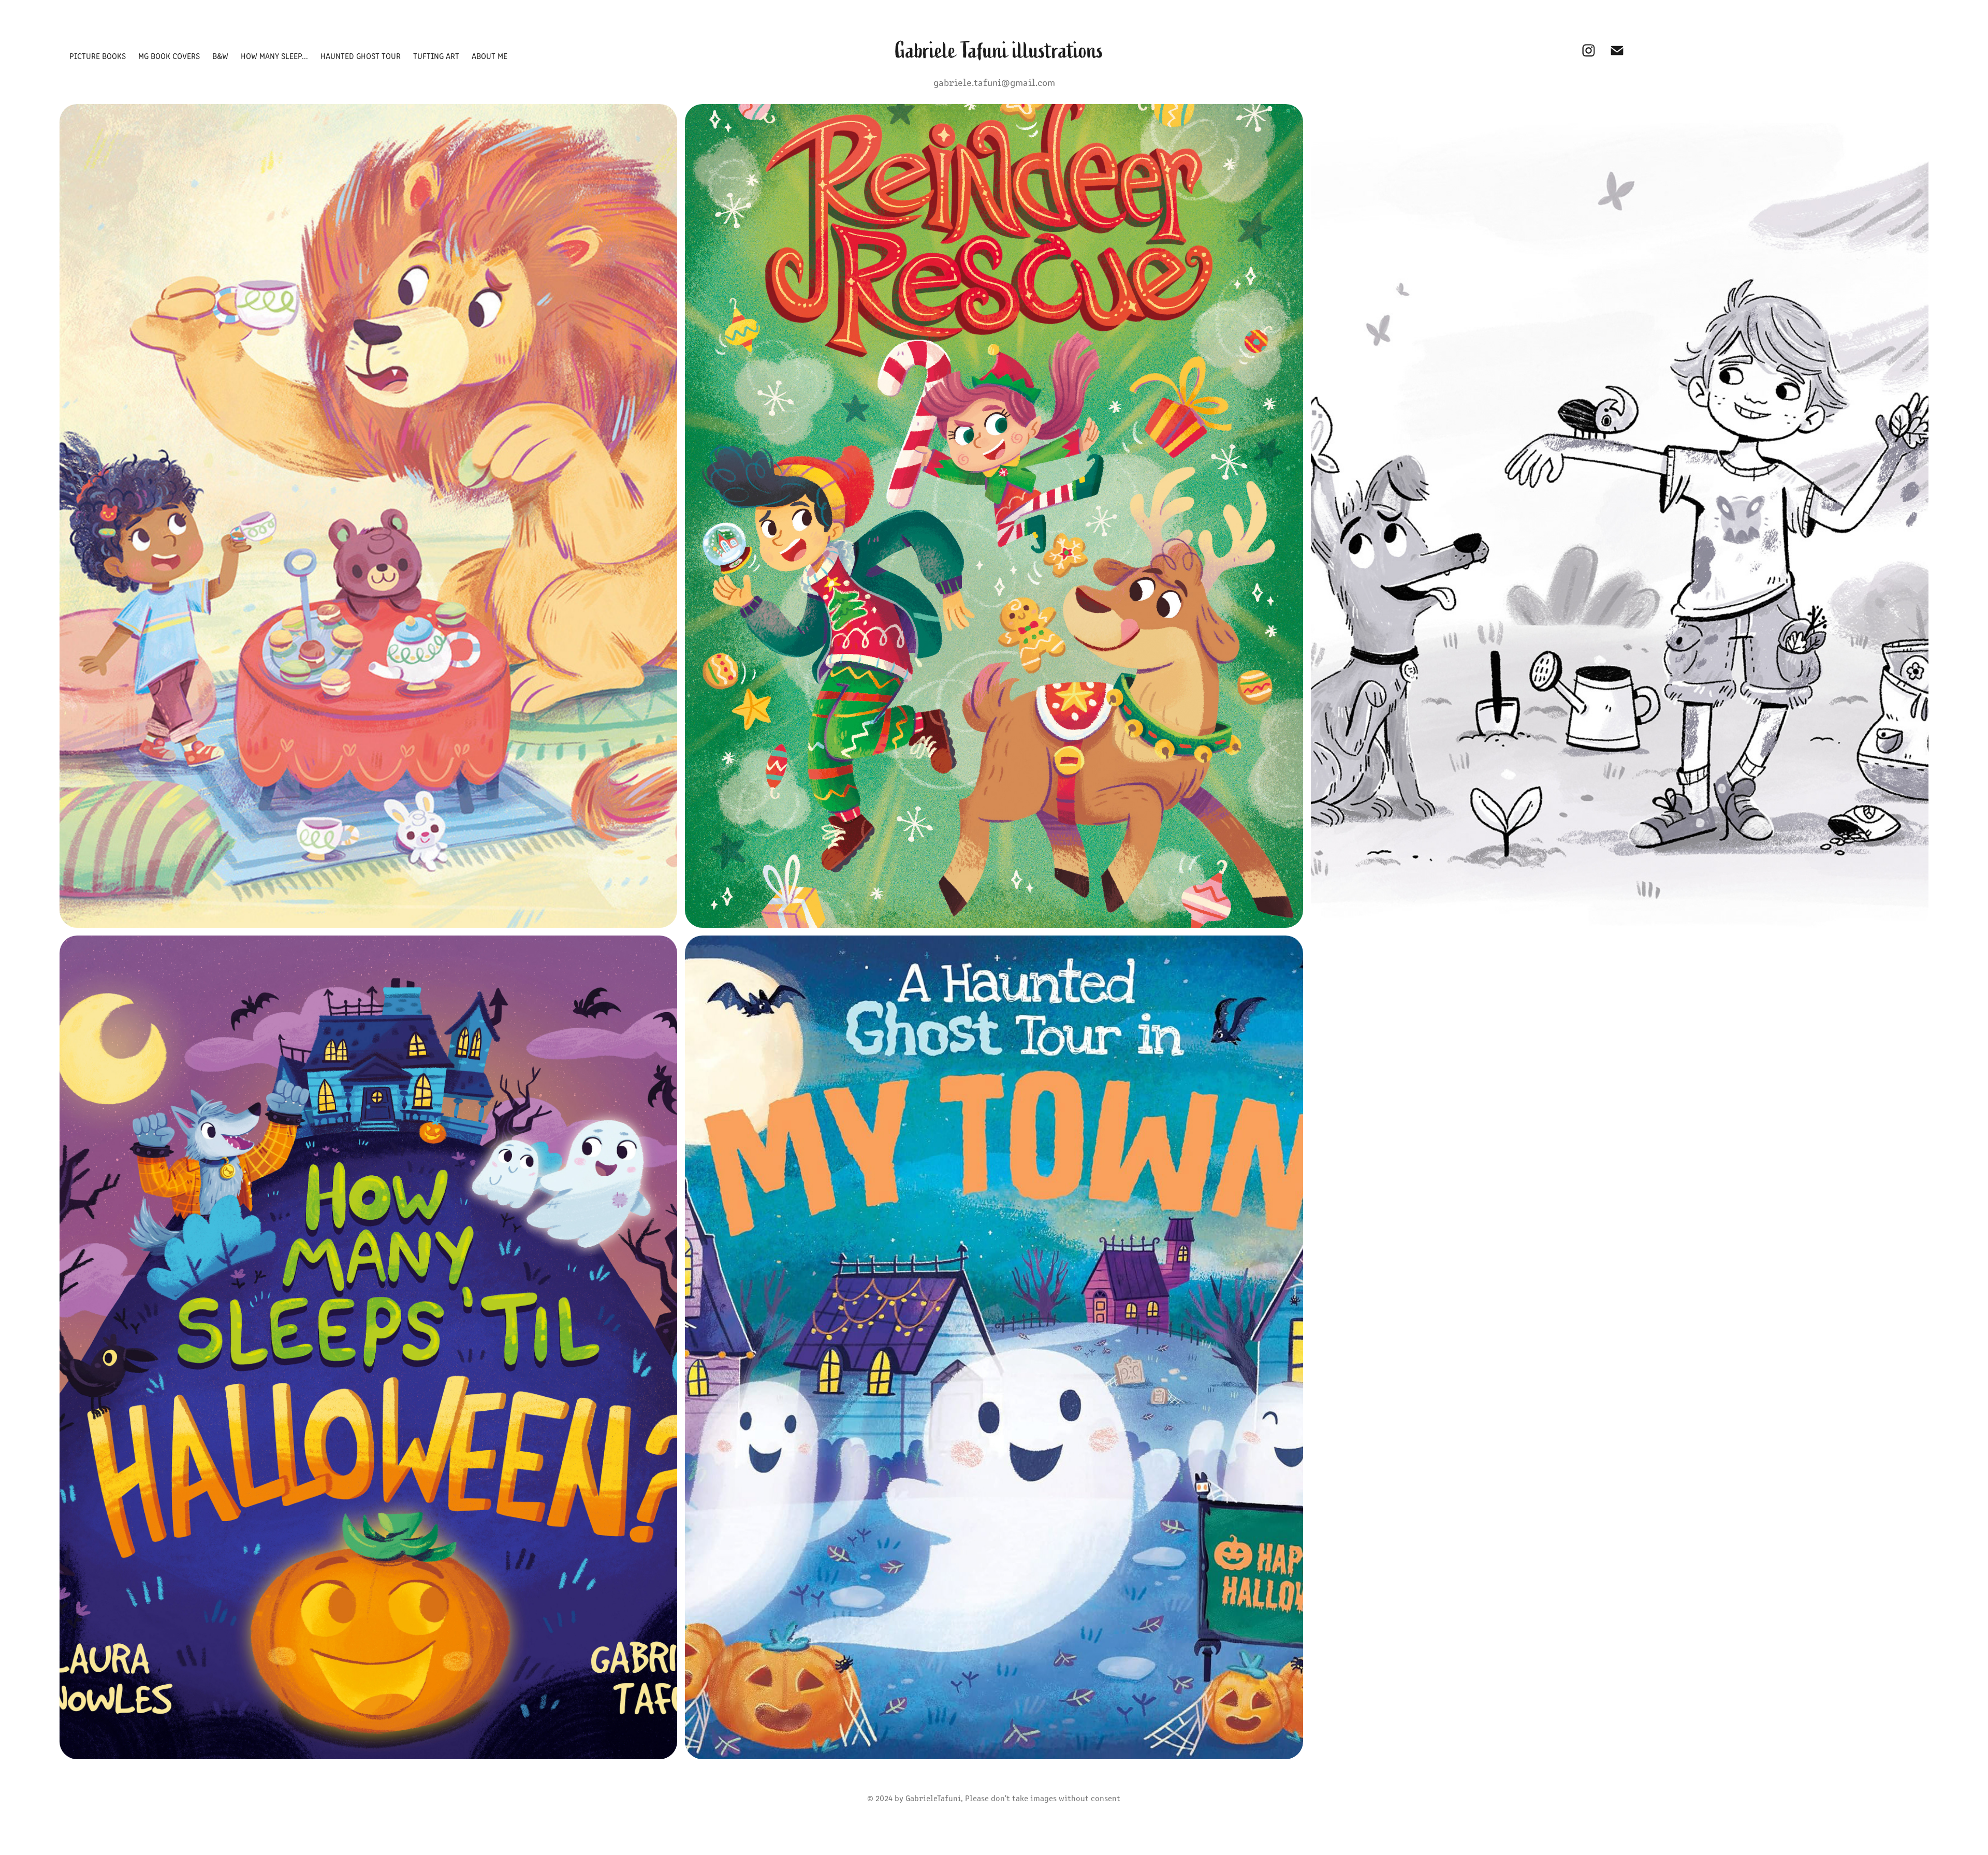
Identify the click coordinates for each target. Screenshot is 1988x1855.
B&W (220, 56)
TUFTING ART (436, 56)
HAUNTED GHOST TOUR (361, 56)
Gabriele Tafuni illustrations (999, 50)
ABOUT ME (489, 56)
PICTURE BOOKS (98, 56)
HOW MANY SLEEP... (274, 56)
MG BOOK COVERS (169, 56)
